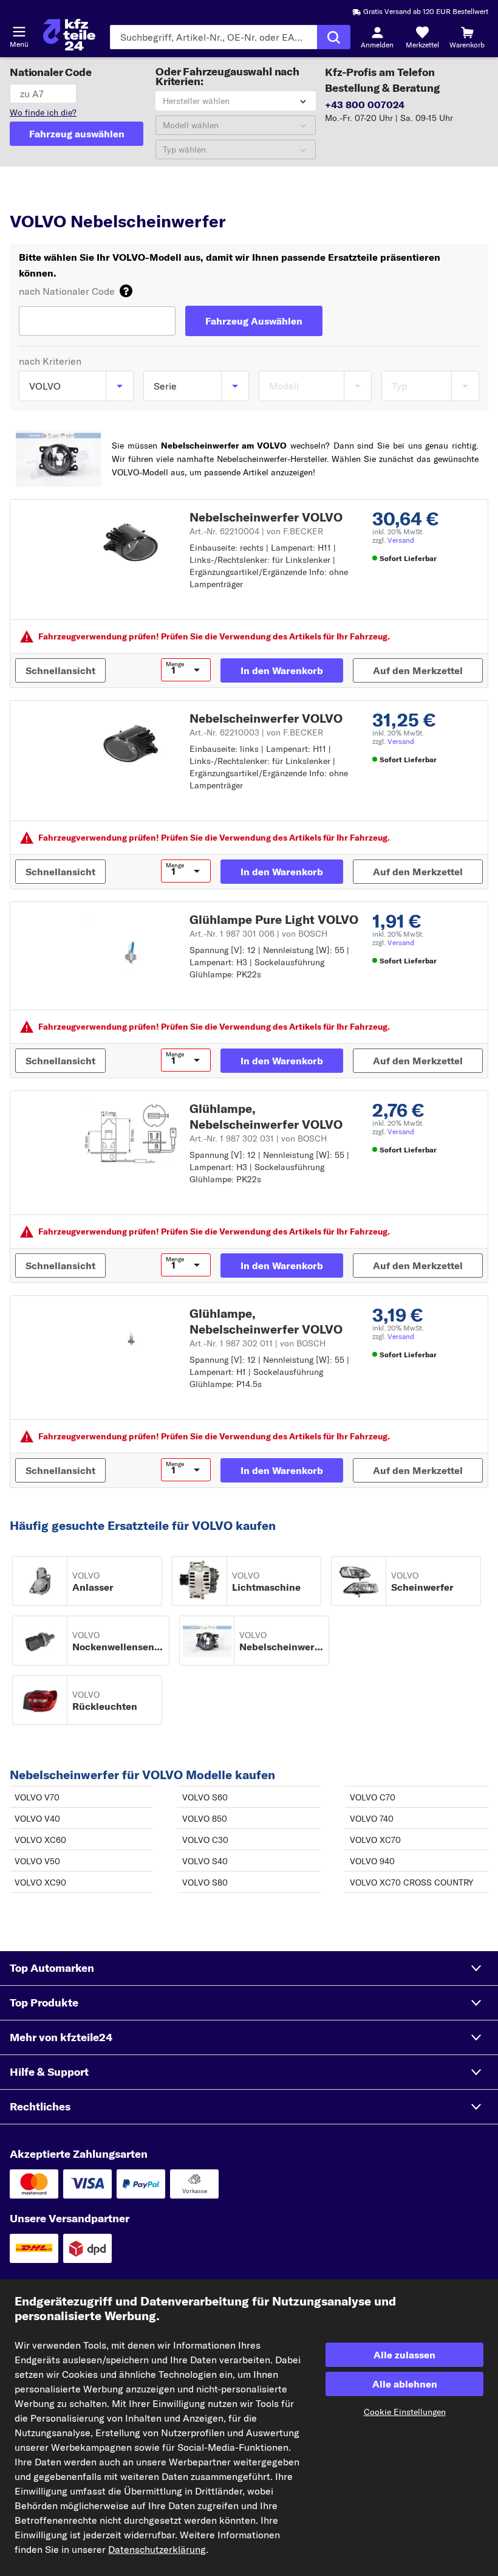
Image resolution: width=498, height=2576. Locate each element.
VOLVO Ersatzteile (152, 198)
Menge (175, 664)
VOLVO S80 (205, 1882)
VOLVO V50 (37, 1861)
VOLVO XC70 (375, 1840)
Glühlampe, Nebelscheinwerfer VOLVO (266, 1116)
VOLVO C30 (205, 1840)
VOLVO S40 (205, 1861)
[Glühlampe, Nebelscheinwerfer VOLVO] (130, 1134)
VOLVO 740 (372, 1819)
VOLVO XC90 (40, 1882)
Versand (401, 540)
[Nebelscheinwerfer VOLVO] (130, 542)
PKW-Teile (31, 198)
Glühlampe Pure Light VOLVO (274, 919)
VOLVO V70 (37, 1797)
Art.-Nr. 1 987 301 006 (258, 934)
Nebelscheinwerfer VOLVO (266, 517)
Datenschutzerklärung (157, 2549)
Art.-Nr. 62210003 (256, 732)
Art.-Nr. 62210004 (256, 531)
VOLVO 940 (372, 1861)
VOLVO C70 (373, 1797)
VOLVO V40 (37, 1819)
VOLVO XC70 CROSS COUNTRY (411, 1882)
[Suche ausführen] (334, 37)
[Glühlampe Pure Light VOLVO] (130, 945)
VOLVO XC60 (40, 1840)
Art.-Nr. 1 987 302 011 (258, 1343)
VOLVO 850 (205, 1819)
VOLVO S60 (205, 1797)
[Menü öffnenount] (19, 32)
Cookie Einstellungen (405, 2412)
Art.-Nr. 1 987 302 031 (258, 1138)
